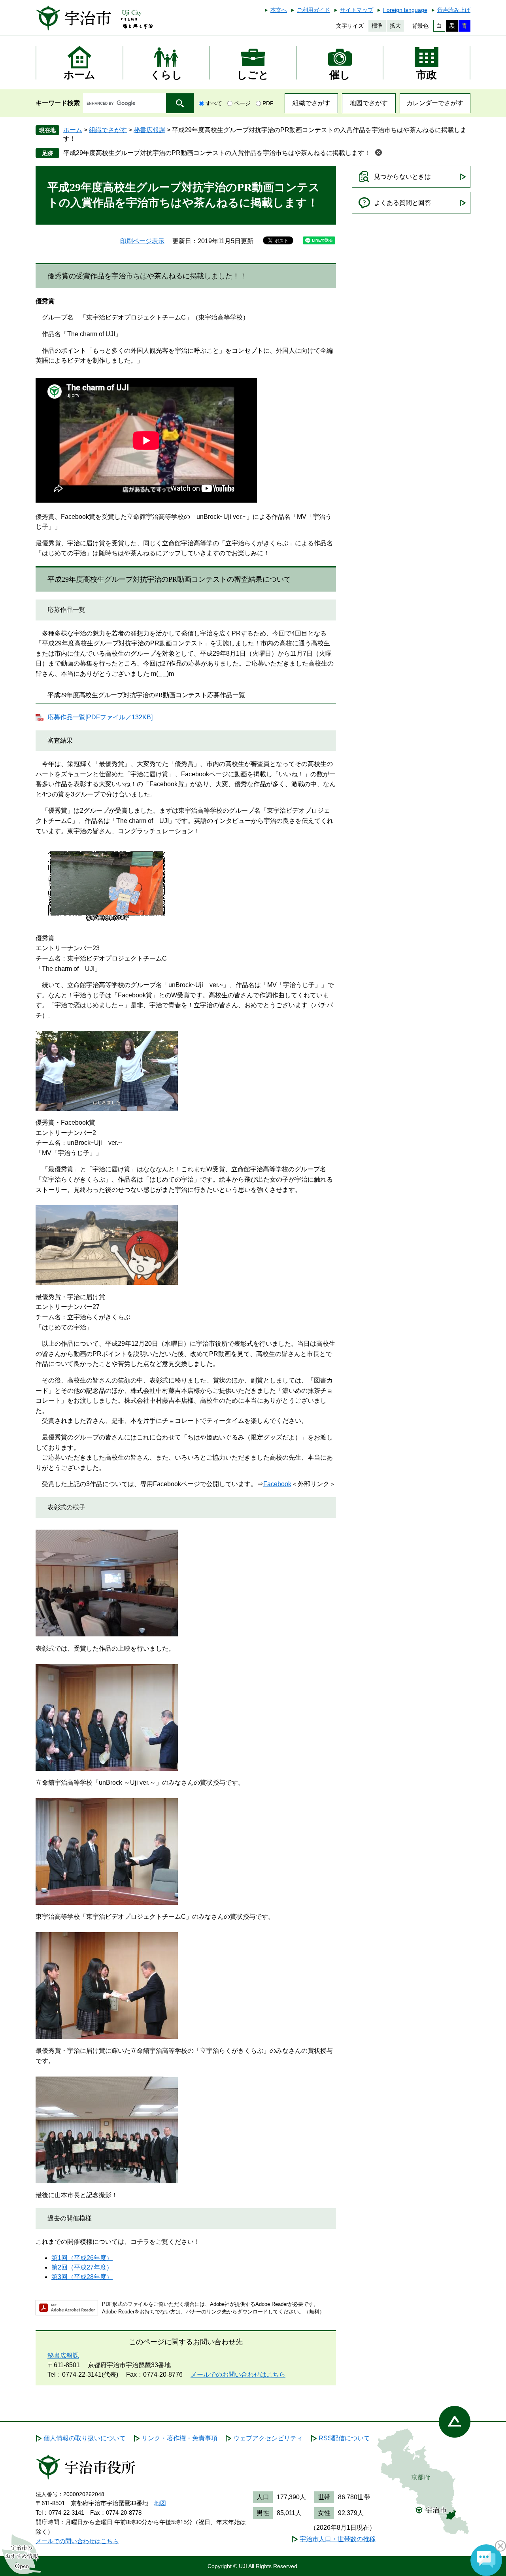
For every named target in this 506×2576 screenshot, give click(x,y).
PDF (268, 103)
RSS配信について (344, 2438)
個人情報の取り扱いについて (85, 2438)
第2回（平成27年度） (82, 2267)
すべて (214, 103)
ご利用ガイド (313, 10)
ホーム (73, 130)
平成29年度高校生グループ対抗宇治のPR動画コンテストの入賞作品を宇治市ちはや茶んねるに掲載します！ (217, 153)
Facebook (277, 1484)
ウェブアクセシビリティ (268, 2438)
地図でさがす (369, 103)
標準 (377, 26)
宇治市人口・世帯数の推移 (338, 2539)
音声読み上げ (454, 10)
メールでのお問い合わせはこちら (238, 2375)
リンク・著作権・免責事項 (179, 2438)
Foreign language (405, 10)
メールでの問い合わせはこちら (77, 2541)
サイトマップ (357, 10)
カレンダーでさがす (435, 103)
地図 (160, 2503)
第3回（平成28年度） (82, 2277)
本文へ (279, 10)
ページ (242, 103)
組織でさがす (312, 103)
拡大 (395, 26)
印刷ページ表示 (142, 241)
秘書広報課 (149, 130)
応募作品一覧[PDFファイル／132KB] (100, 717)
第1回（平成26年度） (82, 2258)
